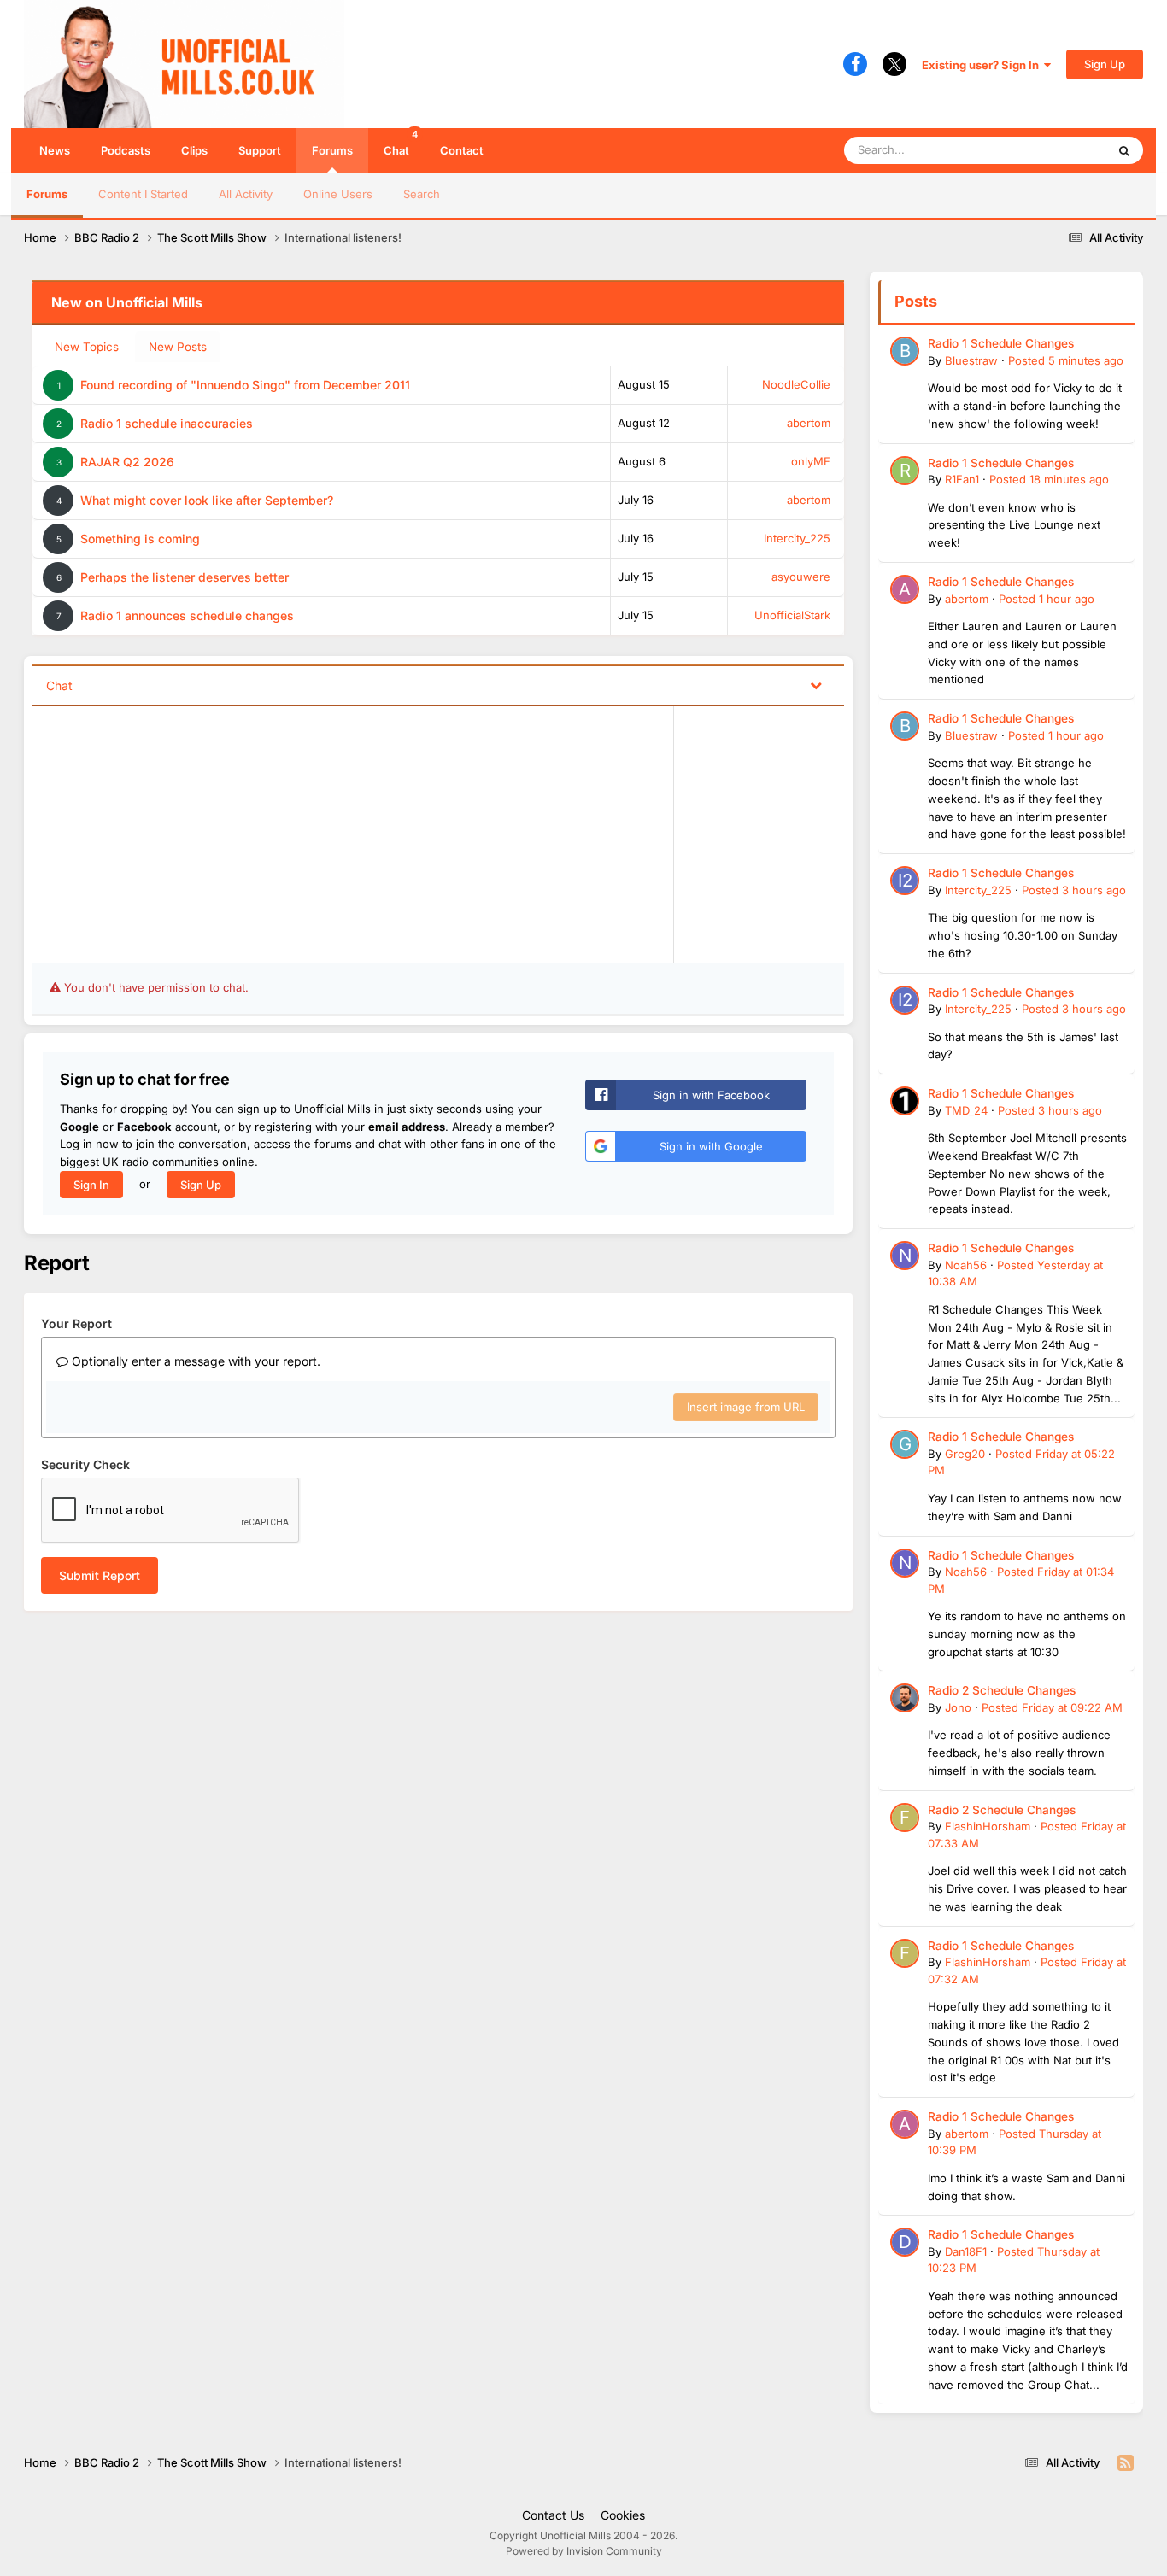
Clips (194, 150)
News (55, 150)
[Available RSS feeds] (1126, 2463)
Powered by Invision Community (584, 2551)
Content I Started (143, 194)
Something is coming (140, 539)
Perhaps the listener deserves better (185, 577)
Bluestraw (971, 360)
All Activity (246, 194)
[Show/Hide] (816, 685)
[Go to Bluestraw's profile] (905, 351)
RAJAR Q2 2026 (127, 462)
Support (260, 150)
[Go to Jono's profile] (905, 1698)
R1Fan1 (962, 479)
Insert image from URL (746, 1407)
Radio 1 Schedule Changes (1001, 343)
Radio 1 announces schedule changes (187, 615)
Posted (1066, 360)
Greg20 (965, 1454)
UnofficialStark (792, 615)
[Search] (1124, 150)
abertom (809, 423)
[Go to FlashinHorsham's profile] (905, 1818)
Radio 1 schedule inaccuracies (167, 423)
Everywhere (1053, 150)
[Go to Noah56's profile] (905, 1256)
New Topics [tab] (87, 347)
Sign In (91, 1185)
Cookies (623, 2515)
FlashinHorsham (988, 1826)
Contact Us (553, 2515)
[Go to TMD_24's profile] (905, 1101)
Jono (958, 1707)
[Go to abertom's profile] (905, 589)
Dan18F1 (966, 2251)
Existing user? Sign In (983, 65)
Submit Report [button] (100, 1575)
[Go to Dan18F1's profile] (905, 2242)
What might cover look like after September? (207, 500)
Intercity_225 (797, 538)
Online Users (338, 194)
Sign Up (1105, 64)
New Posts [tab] (178, 347)
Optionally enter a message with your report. (194, 1361)
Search (422, 194)
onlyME (811, 461)
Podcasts (126, 150)
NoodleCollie (796, 384)
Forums (332, 150)
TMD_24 (966, 1110)
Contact (462, 150)
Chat (401, 143)
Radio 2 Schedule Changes (1002, 1690)
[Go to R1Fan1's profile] (905, 471)
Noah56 (966, 1265)
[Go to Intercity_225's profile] (905, 881)
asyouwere (801, 577)
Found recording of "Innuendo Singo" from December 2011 (245, 385)
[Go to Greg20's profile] (905, 1444)
